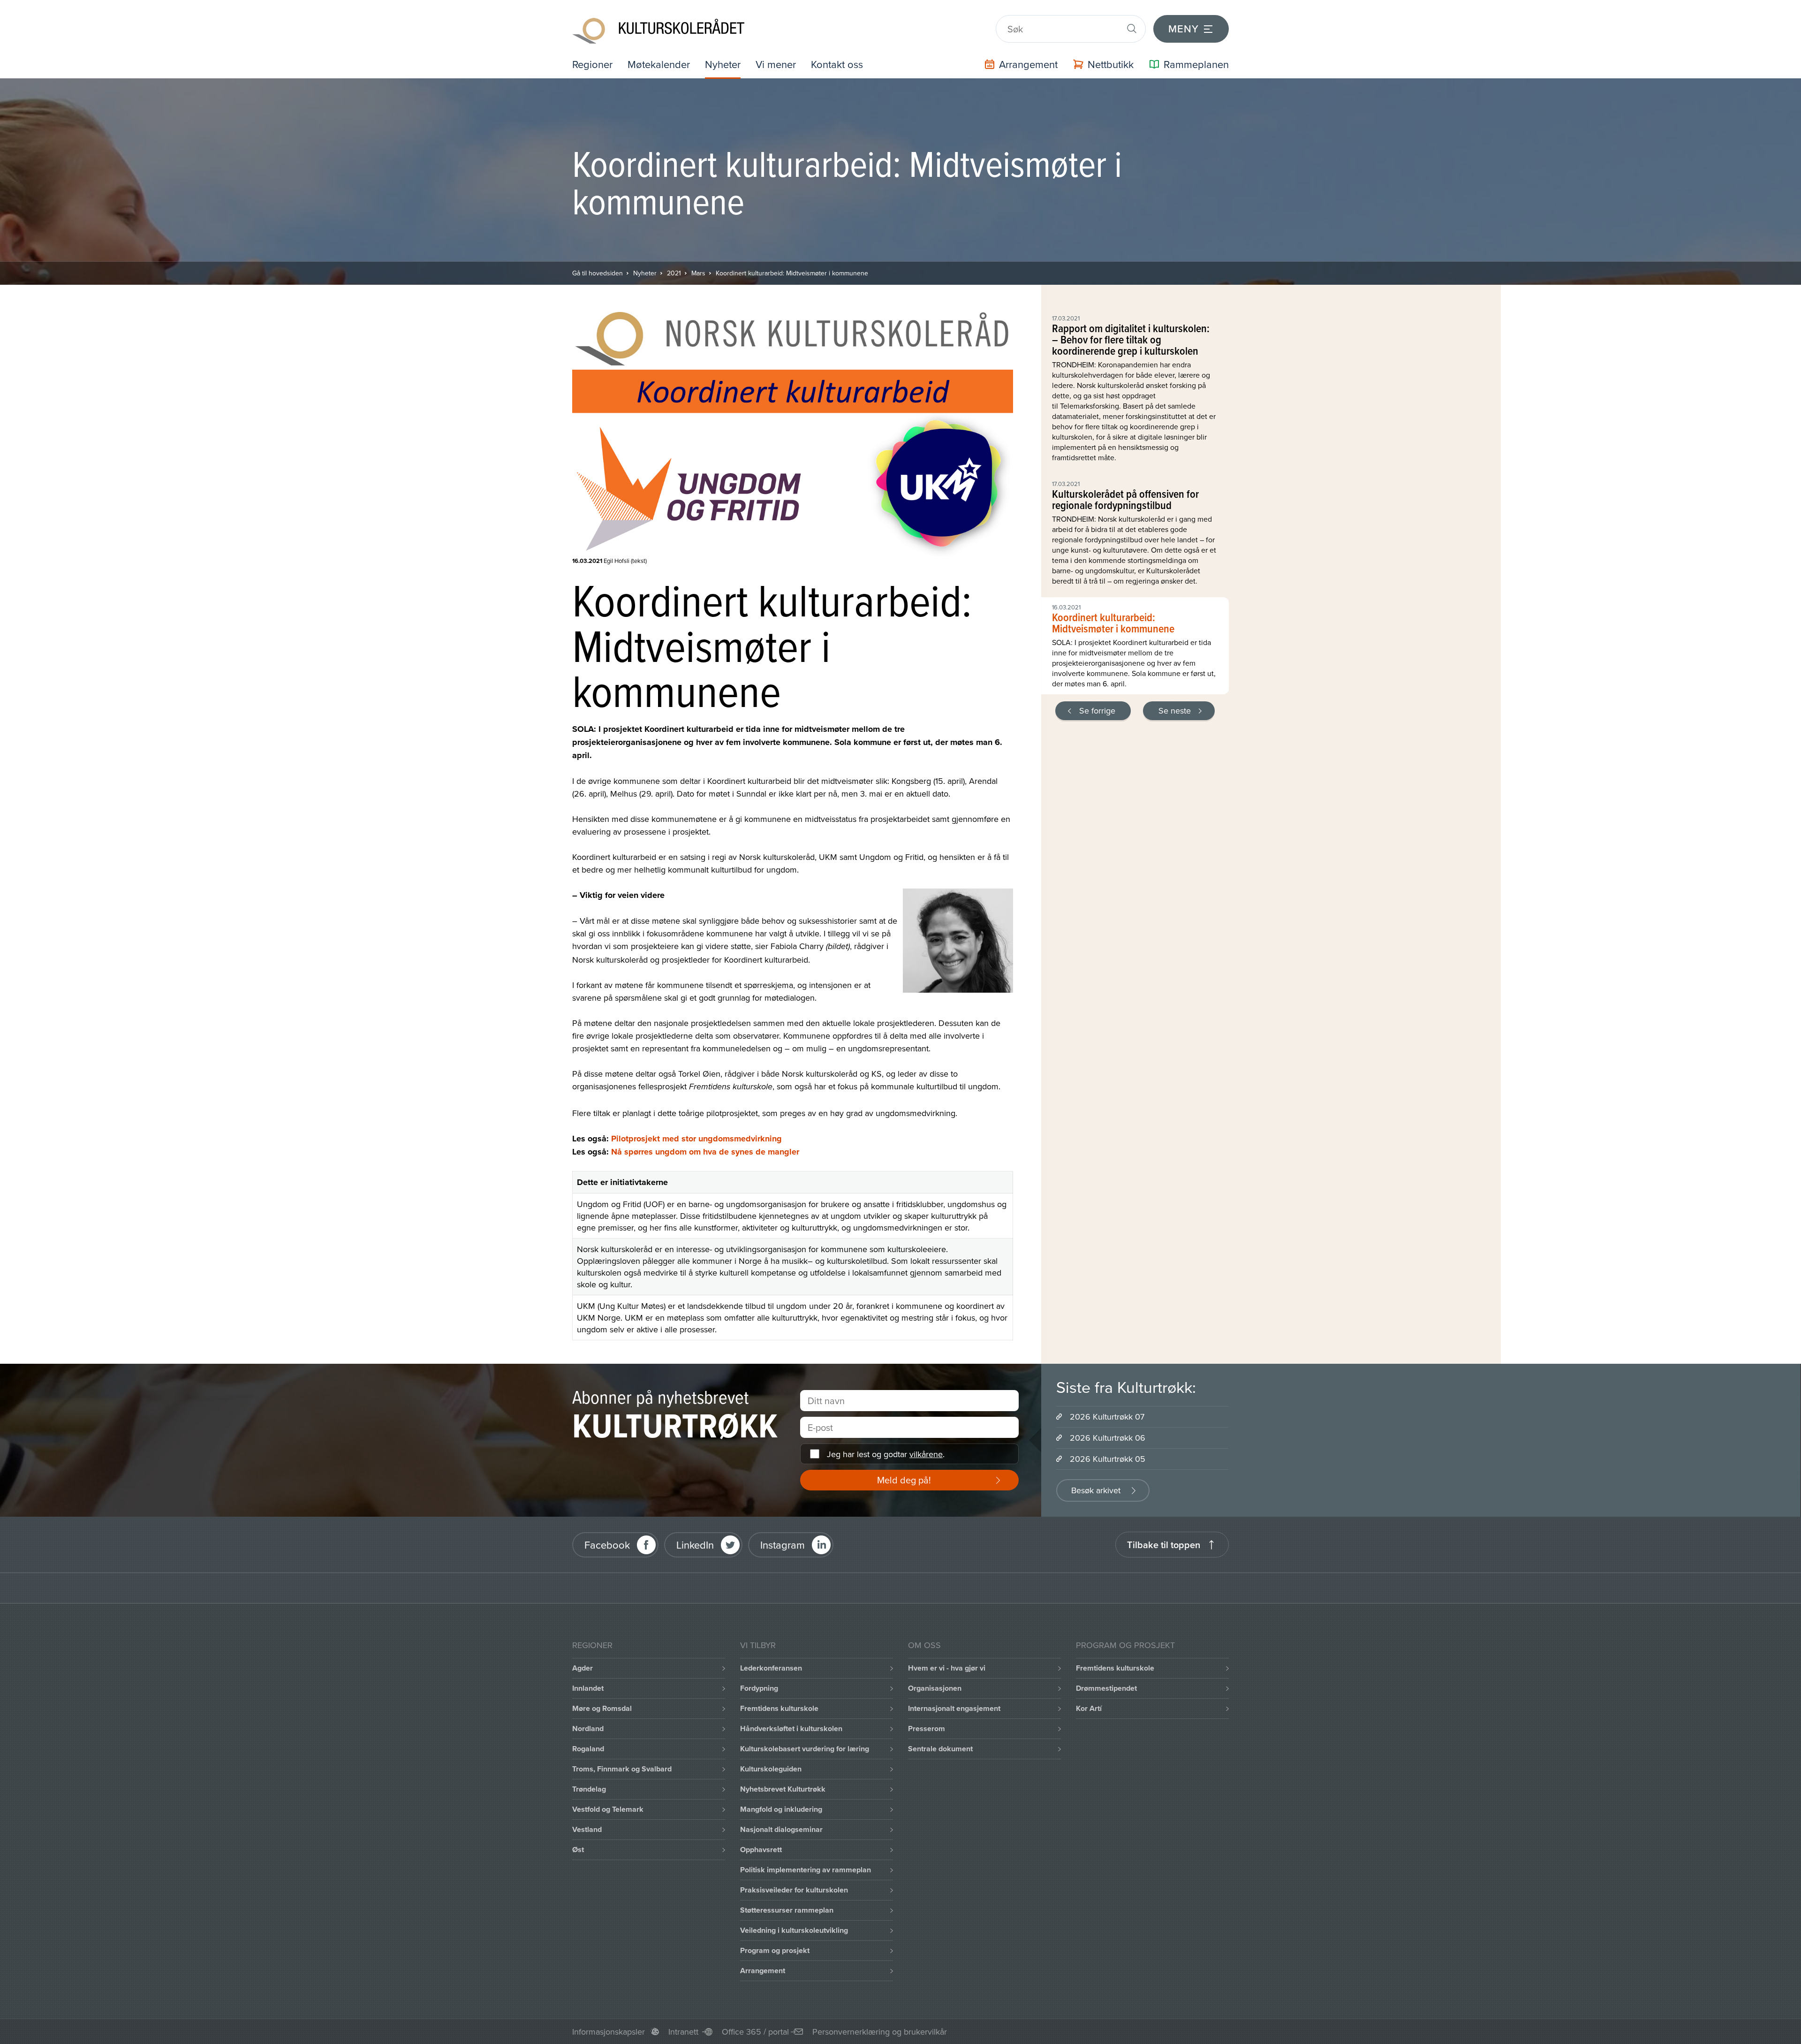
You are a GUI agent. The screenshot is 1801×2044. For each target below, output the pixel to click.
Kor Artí (1089, 1708)
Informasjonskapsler (609, 2032)
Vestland (587, 1829)
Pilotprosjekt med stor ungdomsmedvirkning (696, 1139)
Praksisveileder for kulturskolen (794, 1890)
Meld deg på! (904, 1480)
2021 (674, 273)
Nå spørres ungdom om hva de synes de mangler (705, 1152)
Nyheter (723, 64)
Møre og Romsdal (602, 1708)
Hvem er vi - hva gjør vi (947, 1668)
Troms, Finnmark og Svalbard (622, 1769)
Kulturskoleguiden (771, 1769)
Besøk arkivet (1096, 1490)
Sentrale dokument (940, 1749)
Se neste (1175, 710)
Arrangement (763, 1971)
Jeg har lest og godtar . (886, 1454)
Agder (583, 1668)
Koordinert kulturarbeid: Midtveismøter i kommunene (792, 273)
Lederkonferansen (771, 1668)
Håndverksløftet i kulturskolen (791, 1729)
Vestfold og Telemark (608, 1809)
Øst (578, 1850)
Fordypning (759, 1688)
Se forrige (1097, 710)
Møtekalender (659, 64)
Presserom (927, 1729)
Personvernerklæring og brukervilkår (880, 2032)
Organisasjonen (935, 1688)
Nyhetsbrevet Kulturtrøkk (783, 1789)
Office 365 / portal (755, 2032)
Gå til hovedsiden (598, 273)
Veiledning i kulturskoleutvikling (794, 1930)
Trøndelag (589, 1789)
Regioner (592, 64)
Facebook (607, 1545)
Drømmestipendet (1106, 1688)
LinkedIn (695, 1545)
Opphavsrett (761, 1850)
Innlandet (588, 1688)
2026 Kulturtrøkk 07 (1107, 1417)
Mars (698, 273)
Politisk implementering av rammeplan (806, 1870)
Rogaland (588, 1749)
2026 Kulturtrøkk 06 (1108, 1438)
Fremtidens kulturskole (779, 1708)
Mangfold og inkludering (781, 1809)
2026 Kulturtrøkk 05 (1108, 1459)
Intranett (683, 2032)
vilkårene (926, 1454)
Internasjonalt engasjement (954, 1708)
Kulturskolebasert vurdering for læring (805, 1749)
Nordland (588, 1729)
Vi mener (776, 64)
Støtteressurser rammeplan (787, 1910)
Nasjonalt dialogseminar (781, 1829)
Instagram (783, 1545)
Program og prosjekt (775, 1950)
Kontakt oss (837, 64)
